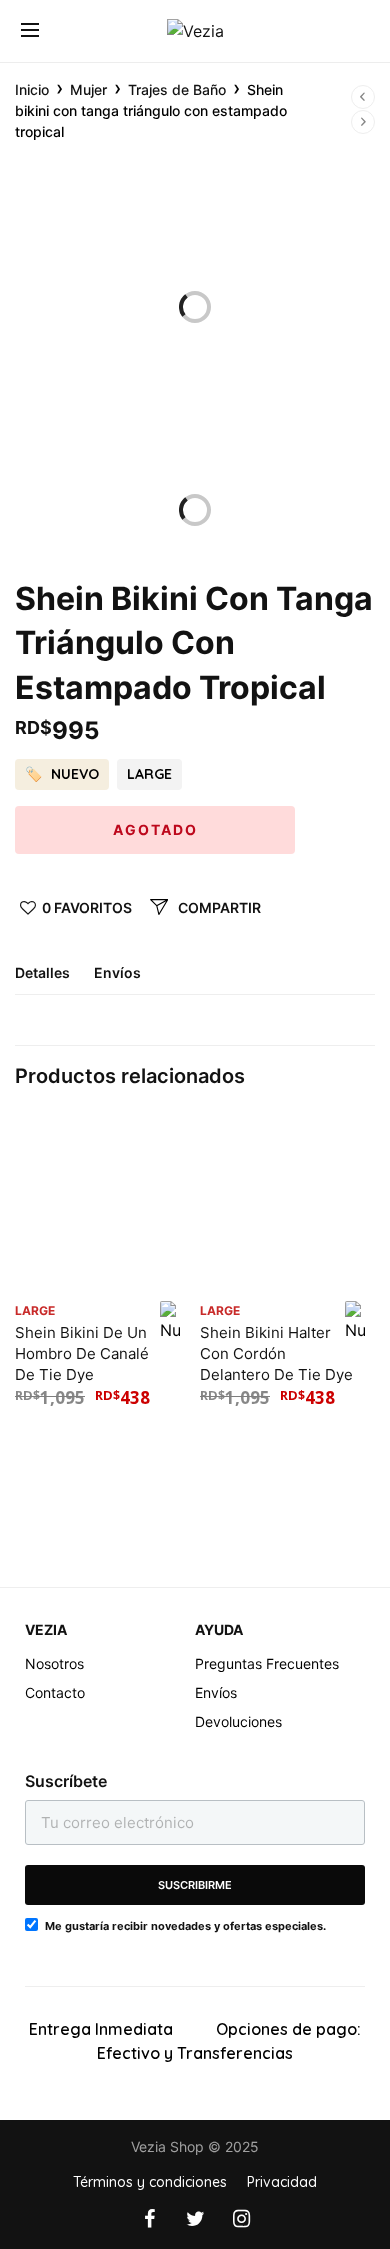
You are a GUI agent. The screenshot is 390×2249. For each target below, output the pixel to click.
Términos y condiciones (150, 2182)
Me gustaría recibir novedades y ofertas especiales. (185, 1926)
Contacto (55, 1692)
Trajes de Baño (177, 89)
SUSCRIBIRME (195, 1885)
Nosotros (54, 1663)
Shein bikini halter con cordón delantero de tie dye (276, 1353)
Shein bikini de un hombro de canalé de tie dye (82, 1353)
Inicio (32, 89)
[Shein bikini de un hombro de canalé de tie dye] (102, 1203)
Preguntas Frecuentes (267, 1663)
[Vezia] (195, 31)
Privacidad (282, 2182)
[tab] (52, 980)
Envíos (117, 973)
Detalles (42, 973)
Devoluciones (238, 1721)
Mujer (88, 89)
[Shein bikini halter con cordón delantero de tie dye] (287, 1203)
